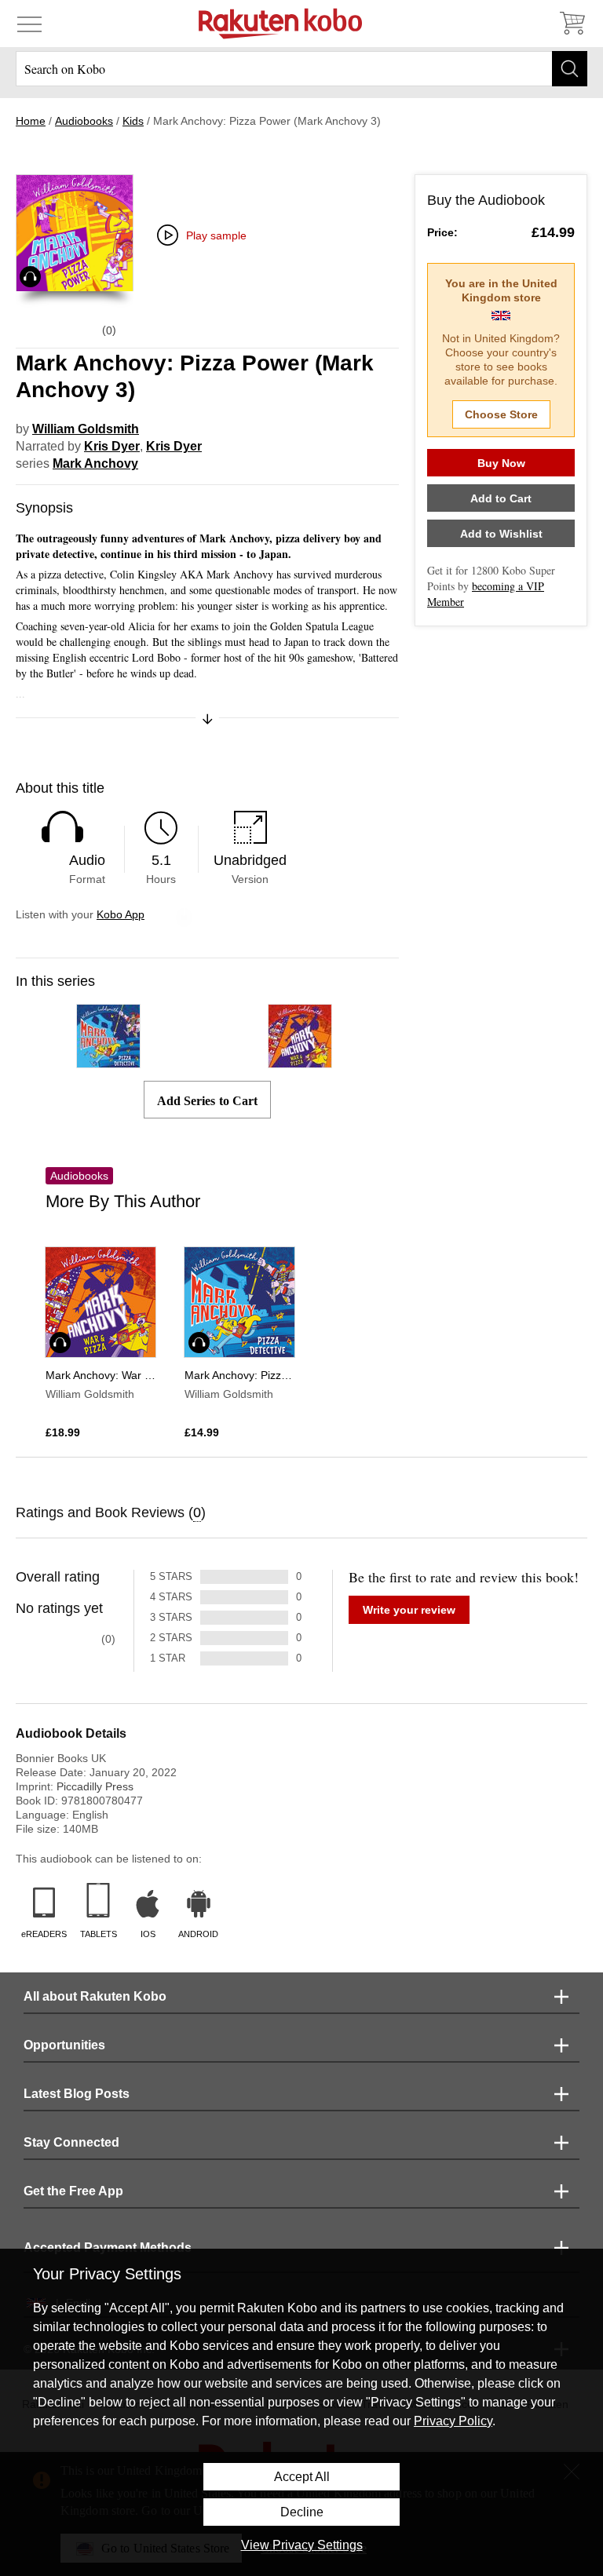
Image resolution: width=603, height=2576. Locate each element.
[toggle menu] (29, 24)
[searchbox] (301, 69)
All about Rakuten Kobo (95, 1996)
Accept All (302, 2477)
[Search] (570, 69)
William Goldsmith (86, 429)
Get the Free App (73, 2191)
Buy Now (501, 463)
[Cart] (572, 24)
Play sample (216, 235)
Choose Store (501, 414)
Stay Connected (71, 2142)
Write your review (409, 1610)
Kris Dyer (112, 446)
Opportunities (64, 2045)
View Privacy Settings (302, 2545)
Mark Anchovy (95, 463)
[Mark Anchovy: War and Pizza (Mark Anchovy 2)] (300, 1061)
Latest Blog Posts (77, 2094)
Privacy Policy (453, 2421)
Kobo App (121, 914)
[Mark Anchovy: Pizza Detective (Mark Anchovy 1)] (108, 1061)
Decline (302, 2512)
